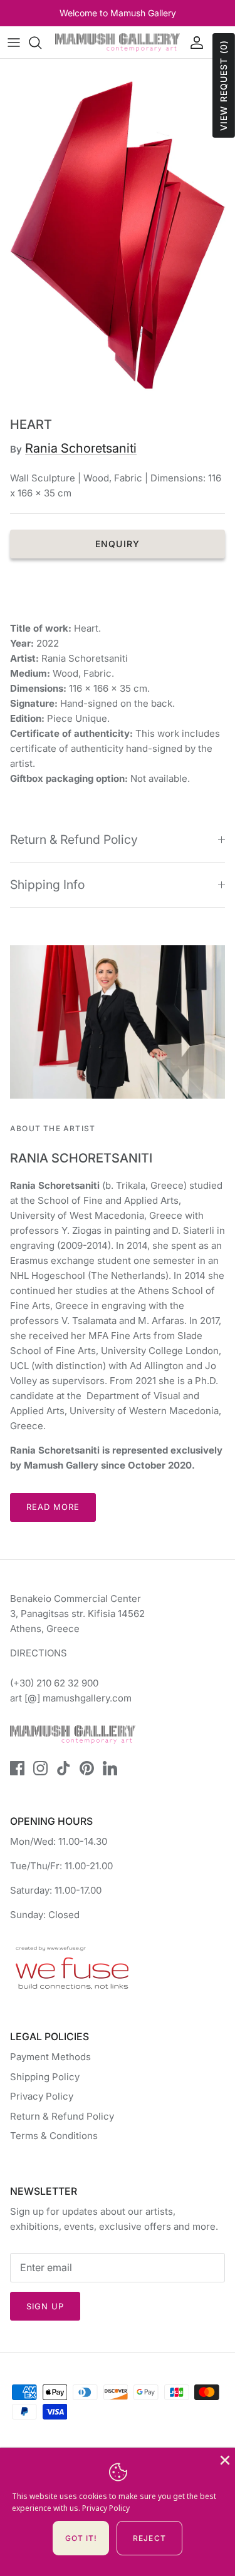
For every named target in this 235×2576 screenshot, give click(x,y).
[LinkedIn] (110, 1768)
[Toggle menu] (14, 43)
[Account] (194, 43)
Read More (53, 1507)
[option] (118, 235)
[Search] (41, 43)
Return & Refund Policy (74, 839)
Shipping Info (47, 885)
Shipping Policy (45, 2077)
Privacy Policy (42, 2096)
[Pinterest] (87, 1768)
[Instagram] (40, 1768)
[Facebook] (17, 1768)
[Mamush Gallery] (118, 42)
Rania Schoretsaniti (81, 448)
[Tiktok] (64, 1768)
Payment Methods (50, 2057)
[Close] (224, 2459)
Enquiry (118, 544)
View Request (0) (223, 85)
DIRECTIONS (39, 1653)
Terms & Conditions (54, 2136)
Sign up (45, 2306)
